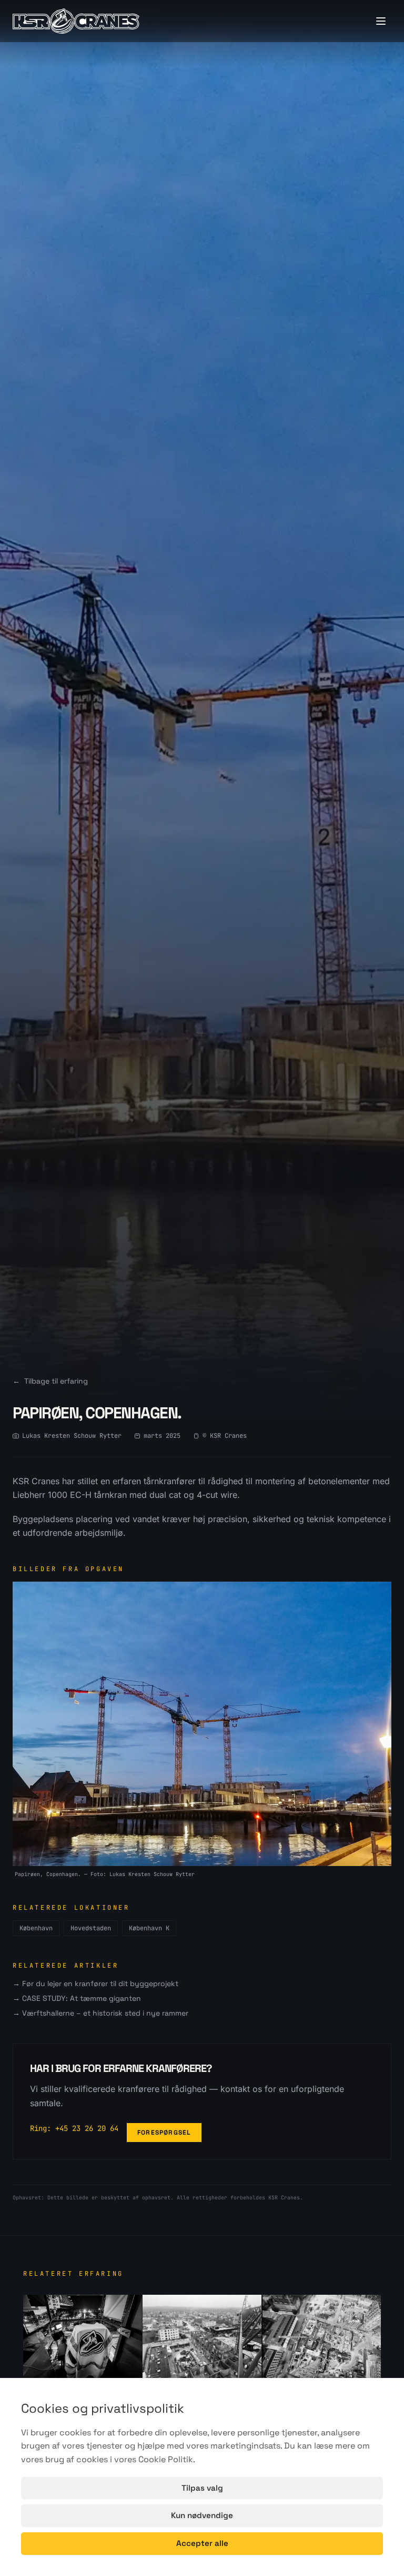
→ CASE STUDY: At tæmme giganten (77, 1998)
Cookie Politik (166, 2459)
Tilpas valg (202, 2488)
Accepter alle (202, 2543)
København (36, 1928)
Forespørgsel (164, 2133)
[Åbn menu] (381, 21)
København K (149, 1928)
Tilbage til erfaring (50, 1381)
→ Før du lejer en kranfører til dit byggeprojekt (95, 1983)
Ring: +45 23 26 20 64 (74, 2128)
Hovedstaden (91, 1928)
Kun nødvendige (202, 2515)
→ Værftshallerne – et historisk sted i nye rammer (100, 2013)
